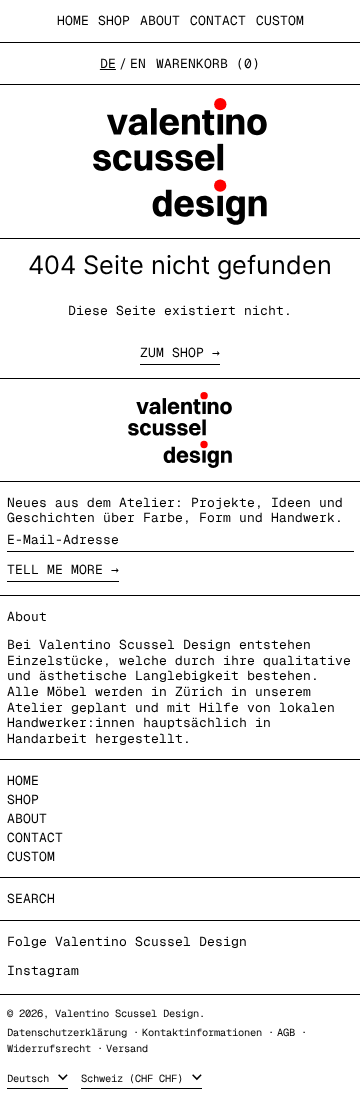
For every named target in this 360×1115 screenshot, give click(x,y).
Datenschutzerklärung (67, 1032)
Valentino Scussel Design (127, 1013)
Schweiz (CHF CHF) (135, 1078)
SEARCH (31, 898)
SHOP (114, 20)
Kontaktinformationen (202, 1032)
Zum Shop (172, 353)
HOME (73, 20)
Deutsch (31, 1078)
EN (138, 64)
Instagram (43, 971)
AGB (286, 1032)
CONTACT (218, 20)
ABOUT (160, 20)
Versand (127, 1048)
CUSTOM (280, 20)
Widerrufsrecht (49, 1048)
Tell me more (55, 569)
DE (108, 64)
